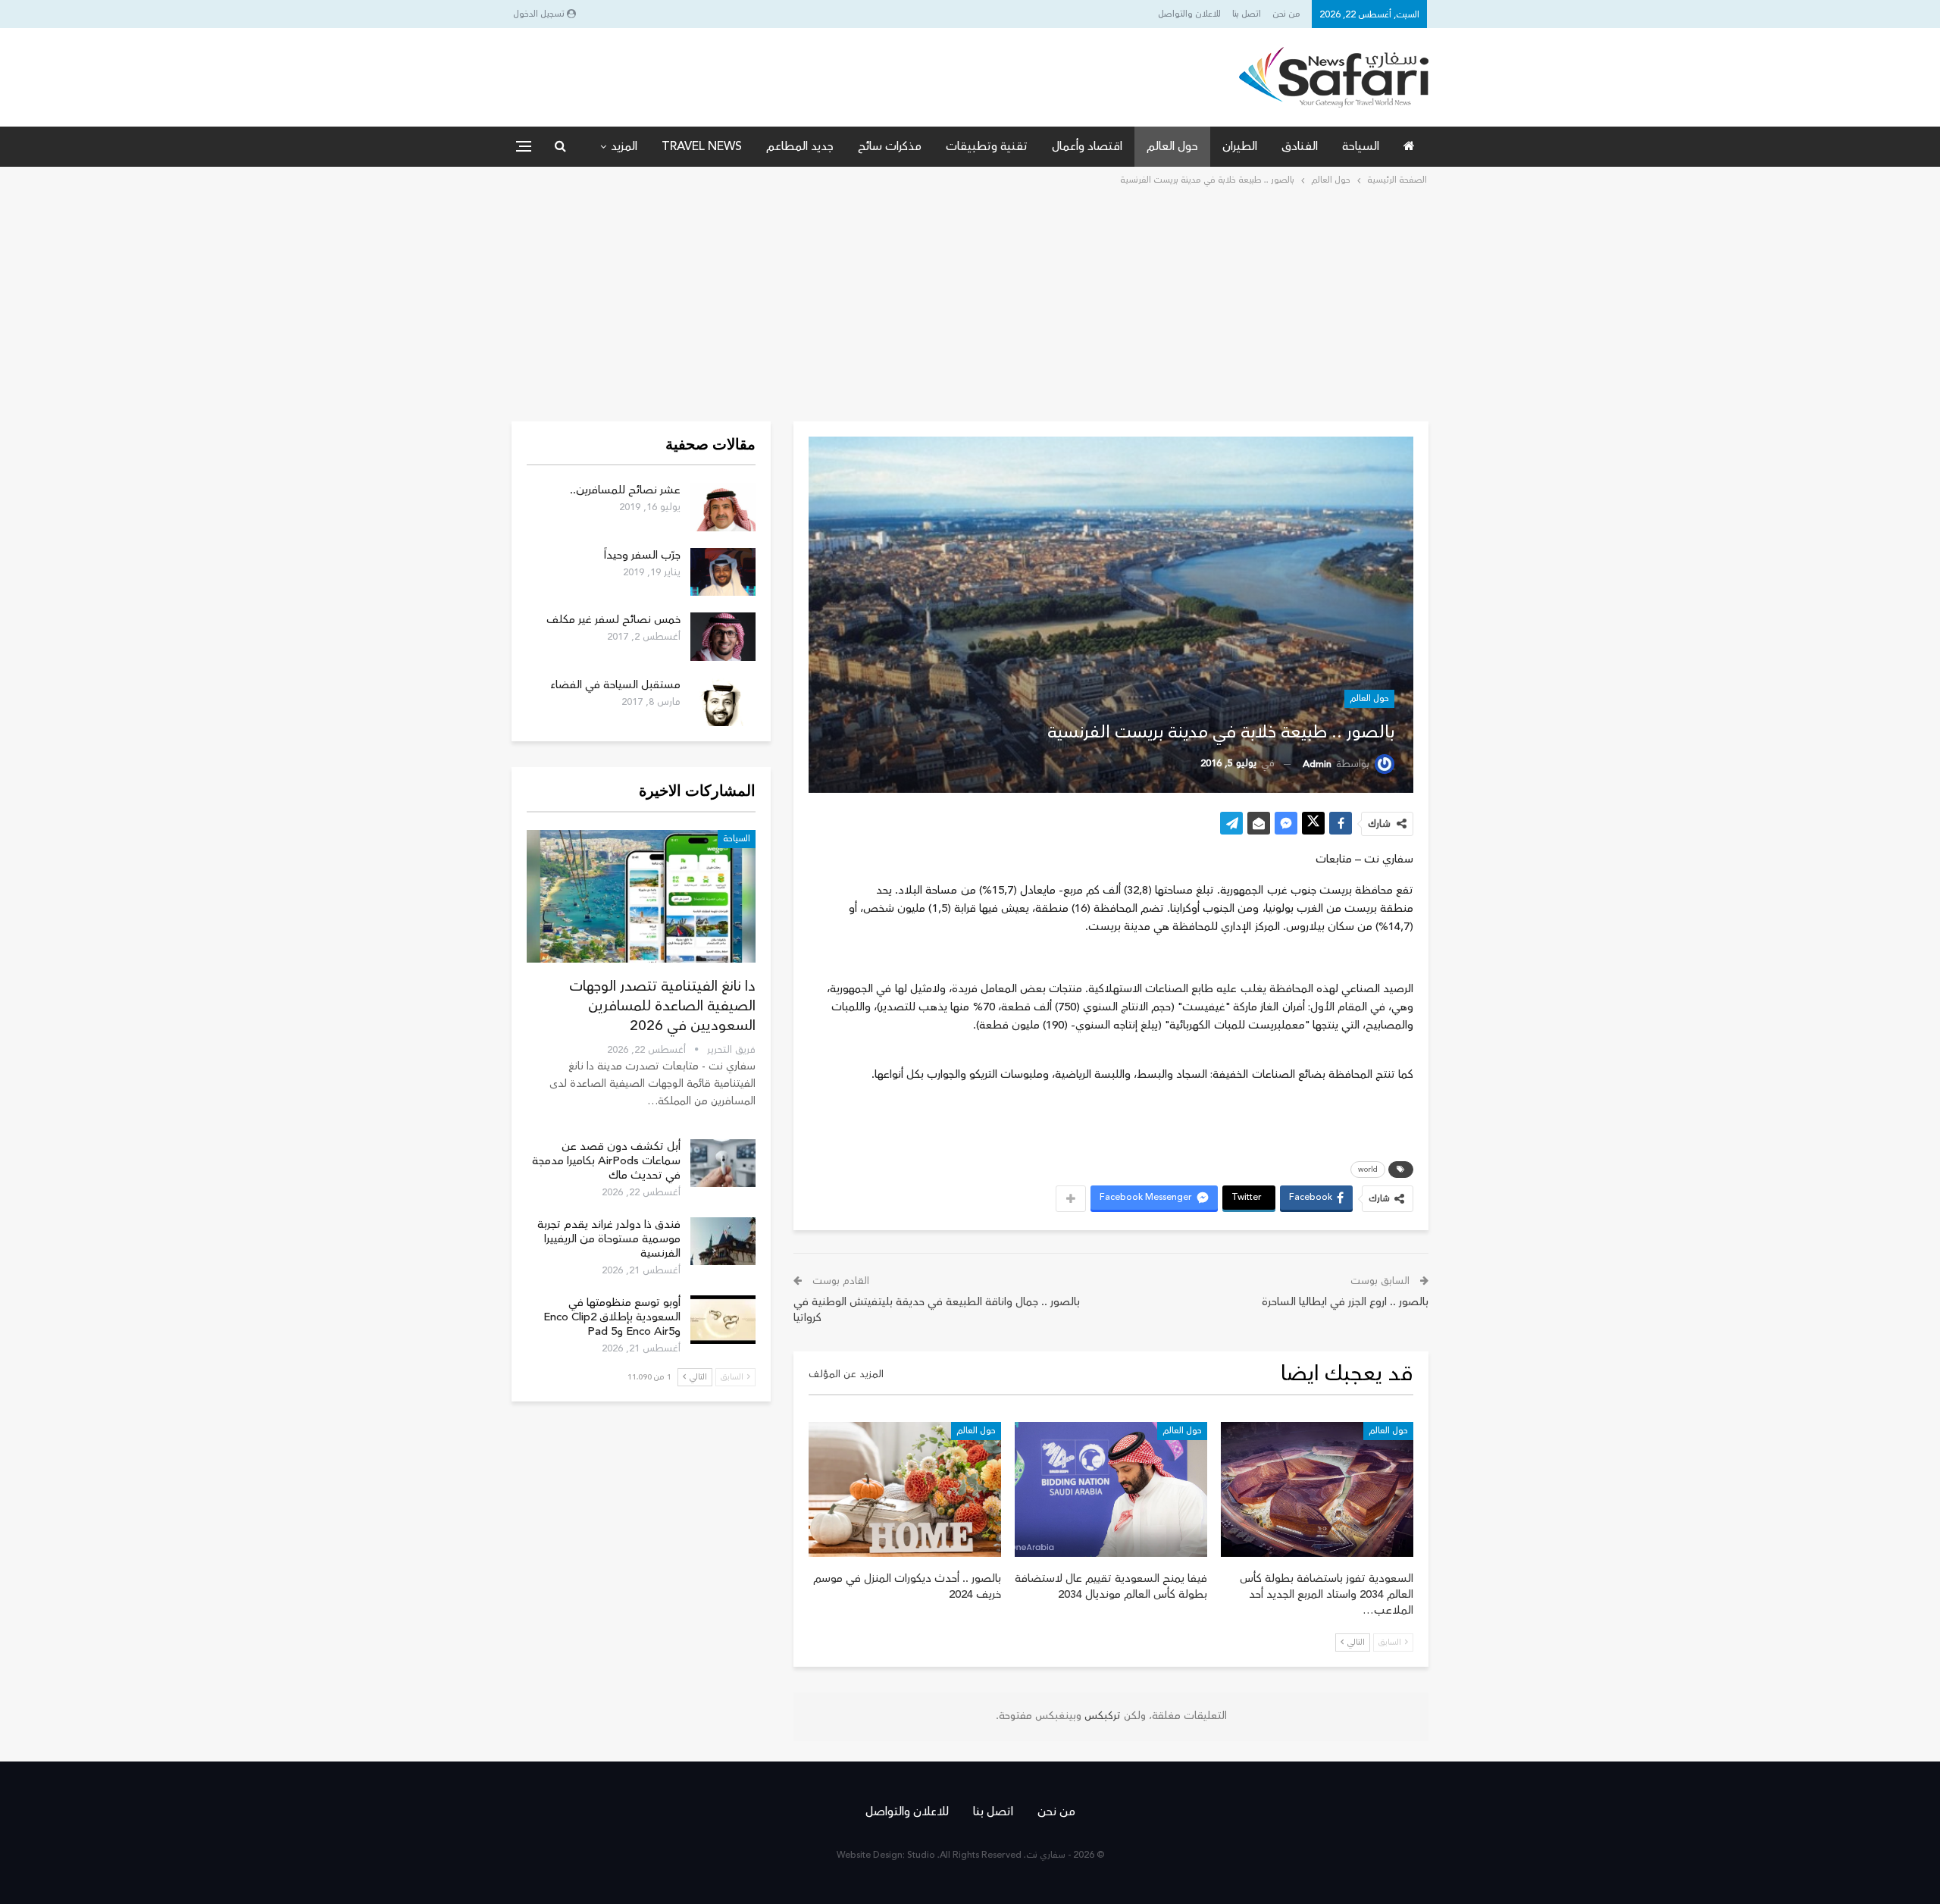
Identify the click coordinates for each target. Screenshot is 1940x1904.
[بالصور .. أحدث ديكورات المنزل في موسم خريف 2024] (905, 1489)
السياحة (1361, 146)
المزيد (624, 146)
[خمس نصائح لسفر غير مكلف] (723, 637)
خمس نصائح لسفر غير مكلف (613, 620)
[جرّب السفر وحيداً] (723, 572)
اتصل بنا (1247, 14)
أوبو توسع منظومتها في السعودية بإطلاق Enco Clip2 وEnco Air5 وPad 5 (612, 1317)
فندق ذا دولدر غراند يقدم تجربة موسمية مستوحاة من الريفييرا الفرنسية (609, 1239)
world (1368, 1170)
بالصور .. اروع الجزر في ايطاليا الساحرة (1345, 1302)
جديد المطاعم (800, 146)
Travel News (702, 146)
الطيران (1240, 146)
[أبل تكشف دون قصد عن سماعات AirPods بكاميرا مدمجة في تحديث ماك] (723, 1163)
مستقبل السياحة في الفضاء (615, 685)
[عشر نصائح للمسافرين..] (723, 507)
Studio (921, 1855)
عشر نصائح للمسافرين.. (625, 490)
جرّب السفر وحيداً (642, 555)
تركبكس (1101, 1716)
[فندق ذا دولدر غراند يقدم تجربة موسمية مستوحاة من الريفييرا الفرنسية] (723, 1242)
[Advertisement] (970, 302)
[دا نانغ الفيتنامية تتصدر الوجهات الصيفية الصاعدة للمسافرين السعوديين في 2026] (641, 896)
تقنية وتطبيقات (987, 146)
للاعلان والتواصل (1189, 14)
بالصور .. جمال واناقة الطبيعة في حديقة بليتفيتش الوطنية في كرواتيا (937, 1310)
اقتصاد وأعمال (1087, 146)
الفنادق (1300, 146)
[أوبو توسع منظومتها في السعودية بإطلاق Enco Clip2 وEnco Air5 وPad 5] (723, 1320)
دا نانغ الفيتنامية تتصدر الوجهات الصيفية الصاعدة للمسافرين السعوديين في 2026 (662, 1006)
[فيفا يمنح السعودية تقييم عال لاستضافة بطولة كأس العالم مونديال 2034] (1111, 1489)
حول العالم (1172, 146)
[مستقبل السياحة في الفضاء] (723, 702)
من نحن (1286, 14)
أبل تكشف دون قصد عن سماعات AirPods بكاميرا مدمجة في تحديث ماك (606, 1161)
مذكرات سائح (890, 146)
